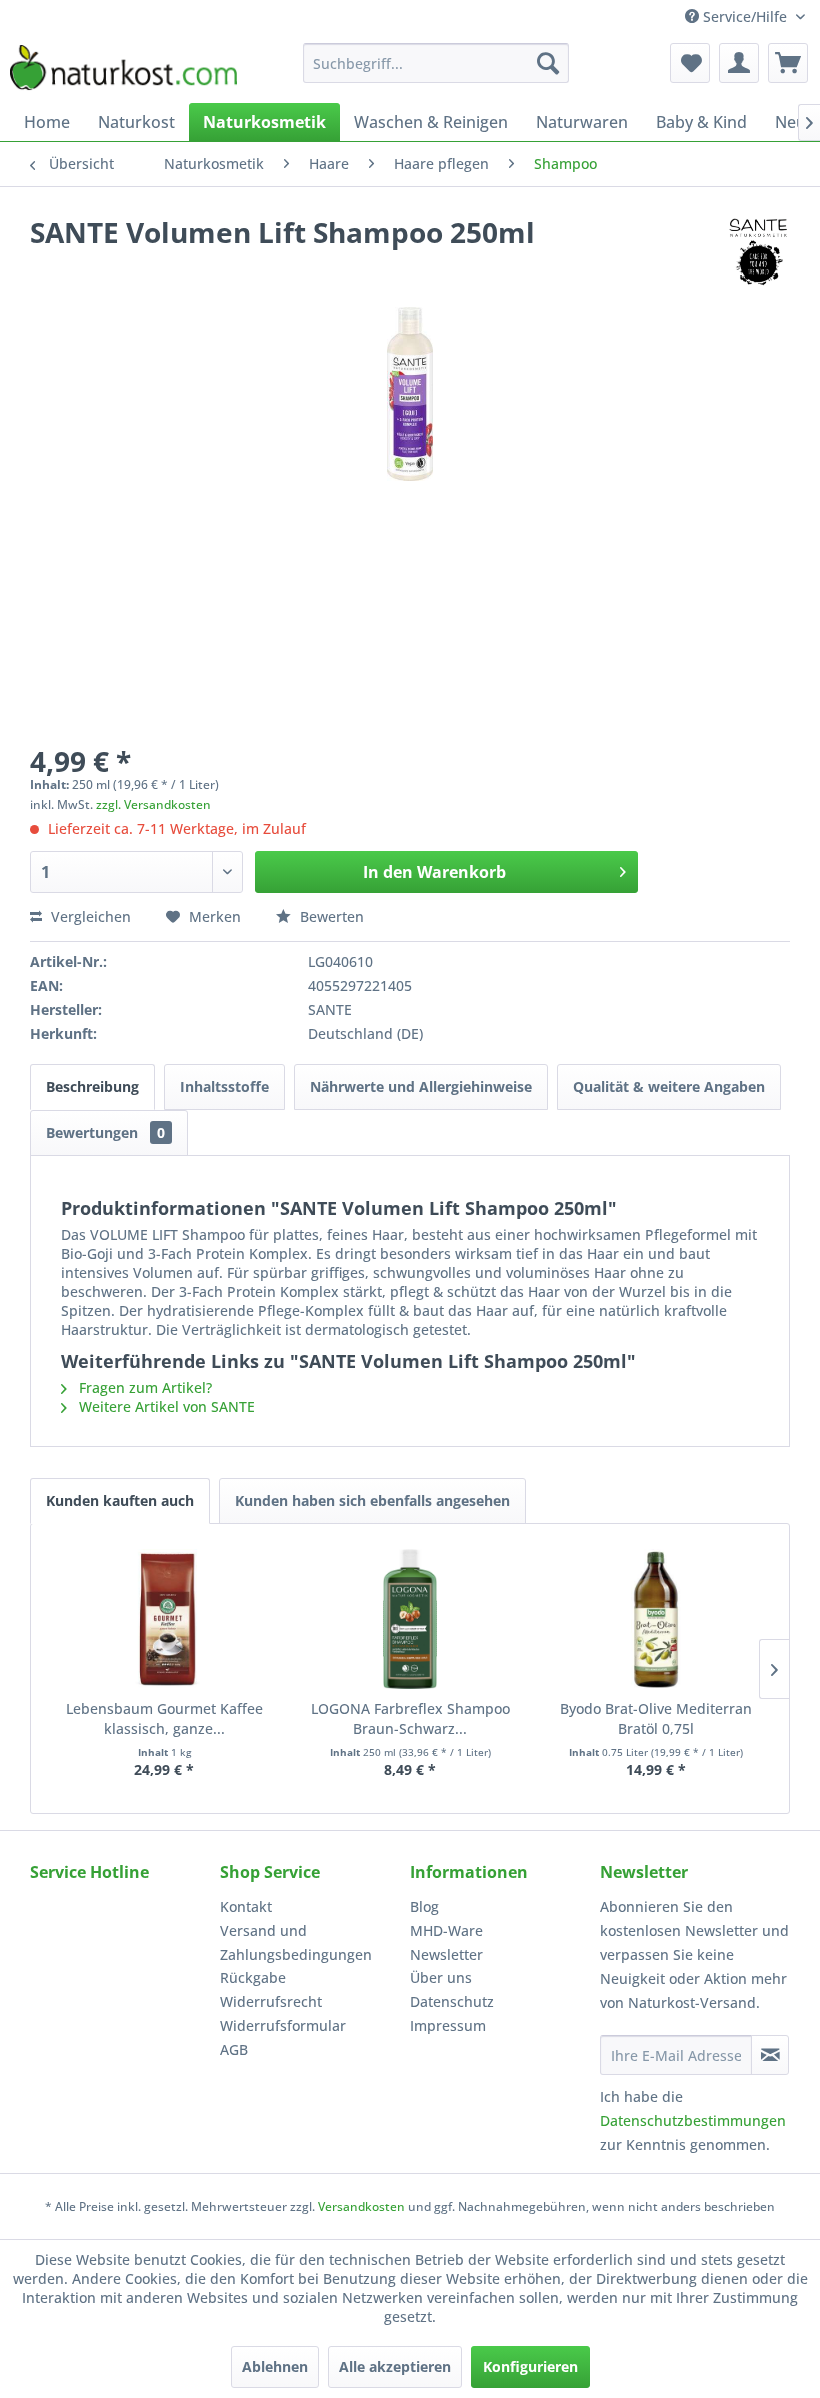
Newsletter (446, 1954)
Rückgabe (253, 1977)
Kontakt (246, 1906)
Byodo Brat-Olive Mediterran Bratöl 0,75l (656, 1718)
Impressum (448, 2025)
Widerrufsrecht (271, 2001)
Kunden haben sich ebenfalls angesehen (372, 1500)
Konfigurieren (530, 2366)
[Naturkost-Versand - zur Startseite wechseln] (123, 68)
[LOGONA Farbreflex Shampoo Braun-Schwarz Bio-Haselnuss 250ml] (410, 1619)
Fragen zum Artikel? (143, 1387)
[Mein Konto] (739, 63)
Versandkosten (361, 2206)
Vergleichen (89, 916)
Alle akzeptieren (395, 2366)
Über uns (441, 1977)
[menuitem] (436, 63)
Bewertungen (105, 1132)
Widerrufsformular (283, 2025)
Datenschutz (452, 2001)
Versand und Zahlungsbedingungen (296, 1942)
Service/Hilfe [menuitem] (745, 16)
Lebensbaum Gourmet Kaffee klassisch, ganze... (164, 1718)
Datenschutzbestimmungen (693, 2120)
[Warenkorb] (788, 63)
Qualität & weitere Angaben (669, 1086)
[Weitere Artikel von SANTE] (758, 252)
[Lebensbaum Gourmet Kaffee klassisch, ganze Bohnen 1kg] (164, 1619)
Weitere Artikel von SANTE (165, 1406)
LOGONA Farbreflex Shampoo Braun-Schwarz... (410, 1718)
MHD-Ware (446, 1930)
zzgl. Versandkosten (153, 804)
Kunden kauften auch (120, 1500)
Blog (424, 1906)
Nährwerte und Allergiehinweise (421, 1086)
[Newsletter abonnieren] (770, 2055)
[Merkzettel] (690, 63)
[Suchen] (548, 63)
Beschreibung (92, 1086)
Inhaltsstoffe (224, 1086)
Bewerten (330, 916)
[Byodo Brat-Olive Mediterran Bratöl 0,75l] (656, 1619)
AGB (234, 2049)
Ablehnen (275, 2366)
